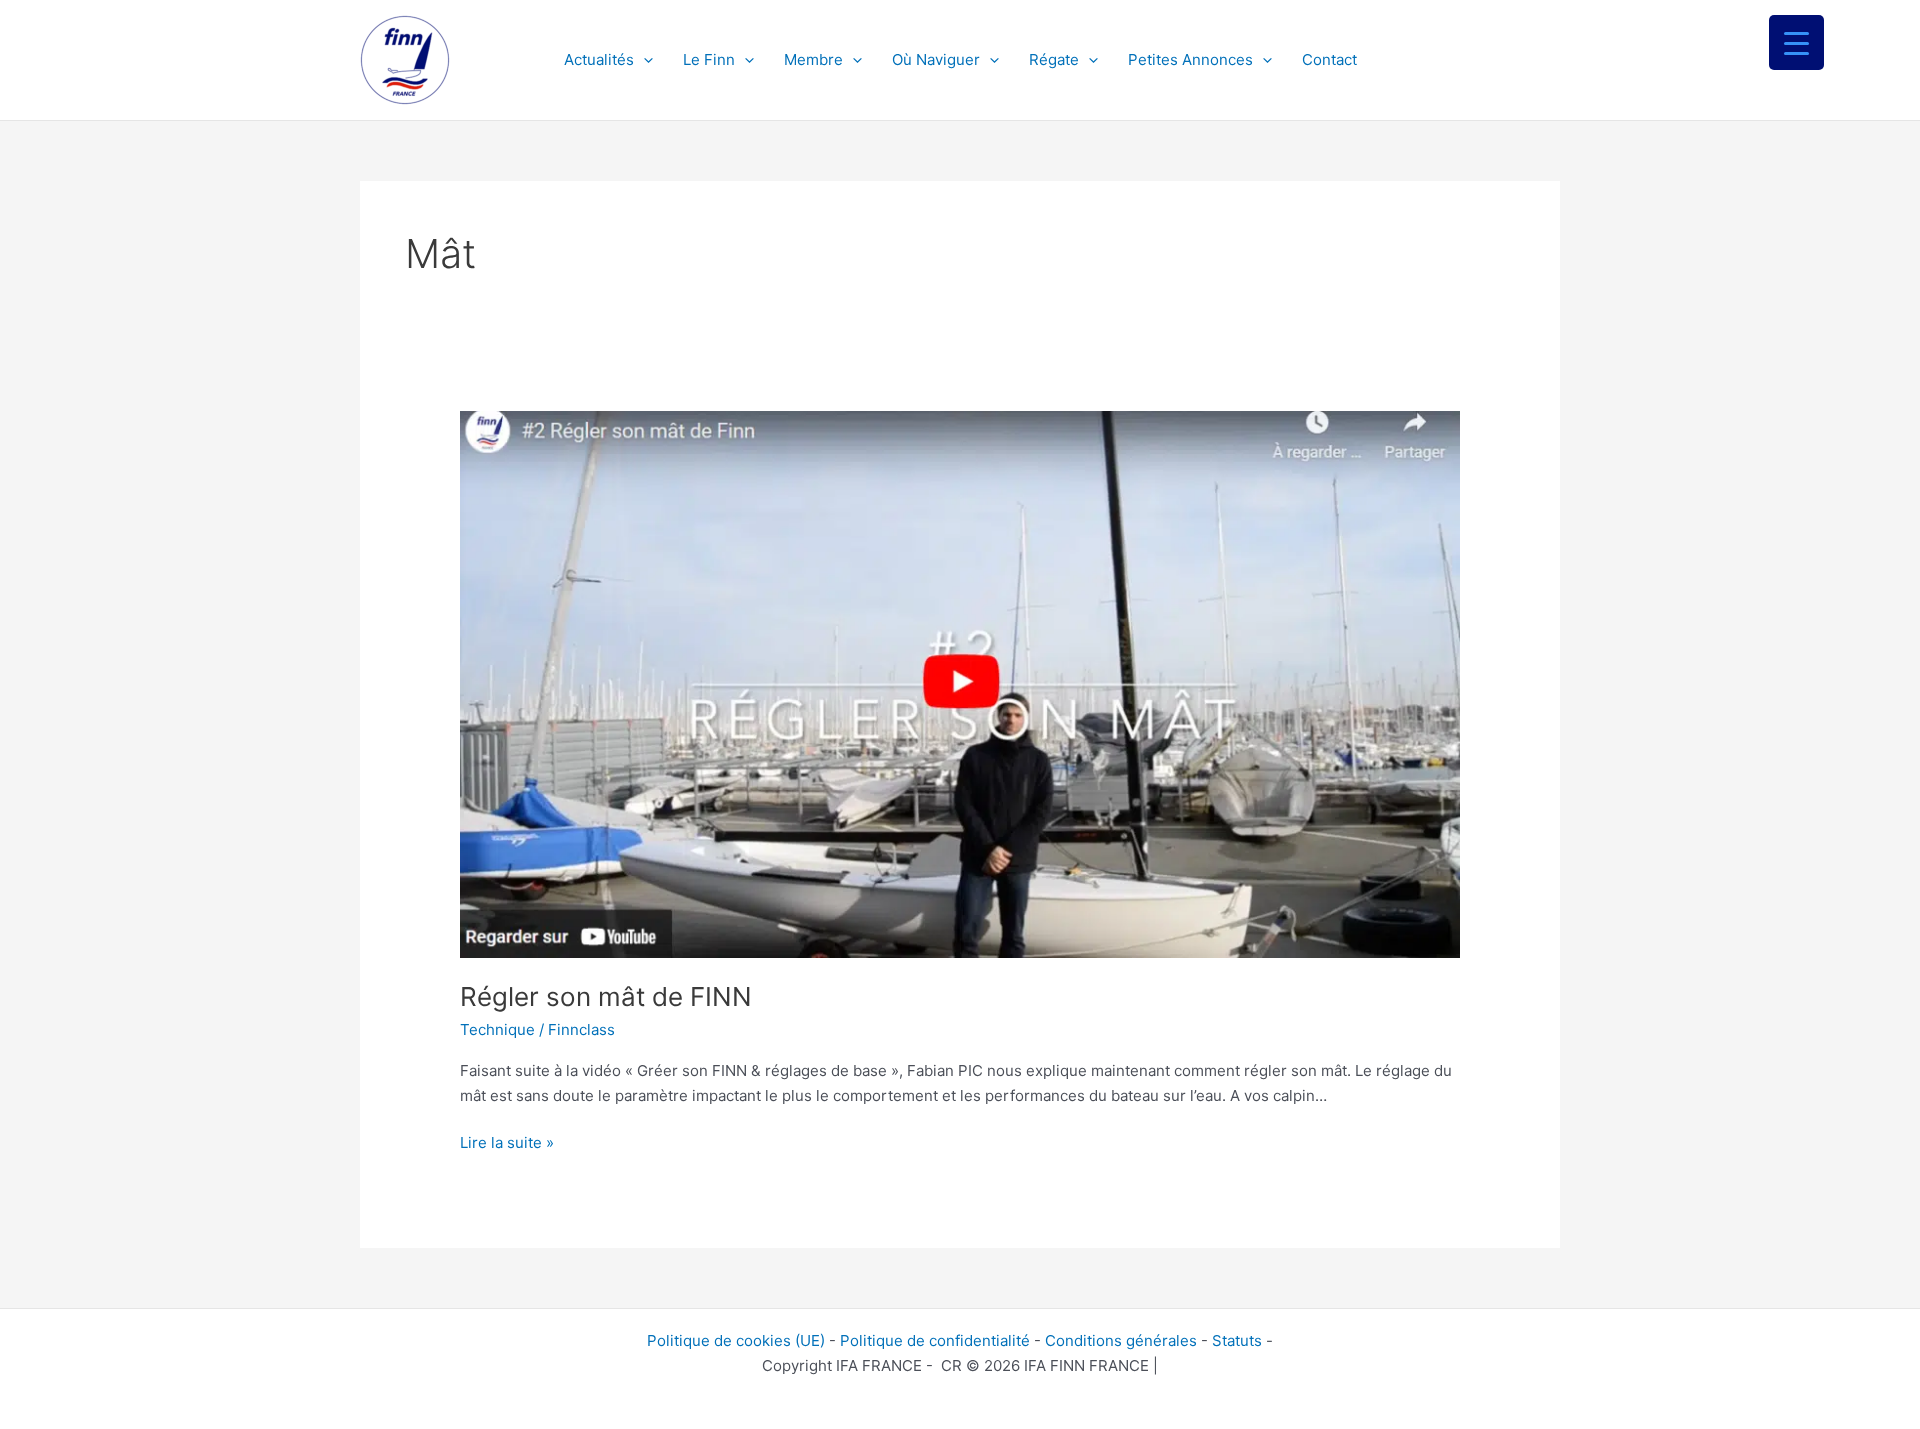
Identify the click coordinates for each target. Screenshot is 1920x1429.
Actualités (599, 59)
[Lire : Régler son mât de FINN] (960, 683)
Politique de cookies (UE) (736, 1340)
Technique (497, 1029)
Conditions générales (1121, 1340)
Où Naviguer (936, 59)
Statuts (1237, 1340)
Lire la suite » (507, 1141)
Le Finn (709, 59)
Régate (1054, 59)
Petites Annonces (1190, 59)
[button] (643, 60)
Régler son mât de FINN (606, 996)
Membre (813, 59)
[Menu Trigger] (1796, 42)
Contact (1329, 59)
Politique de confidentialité (935, 1340)
